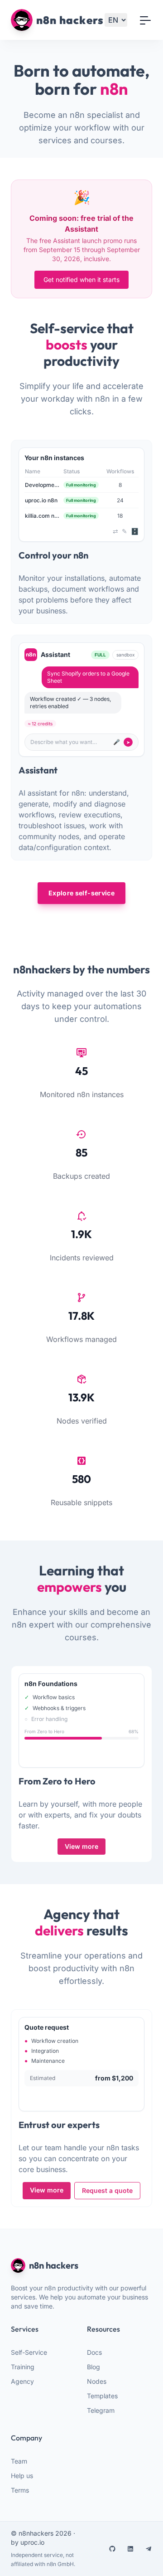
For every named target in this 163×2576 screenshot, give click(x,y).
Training (23, 2367)
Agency (22, 2381)
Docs (94, 2352)
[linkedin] (130, 2549)
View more (81, 1846)
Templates (102, 2396)
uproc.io (32, 2542)
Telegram (101, 2410)
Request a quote (107, 2190)
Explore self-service (81, 893)
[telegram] (149, 2549)
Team (19, 2461)
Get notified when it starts (81, 279)
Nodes (97, 2381)
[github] (112, 2549)
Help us (22, 2476)
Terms (20, 2490)
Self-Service (29, 2352)
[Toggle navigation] (145, 20)
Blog (93, 2367)
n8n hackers (54, 2265)
